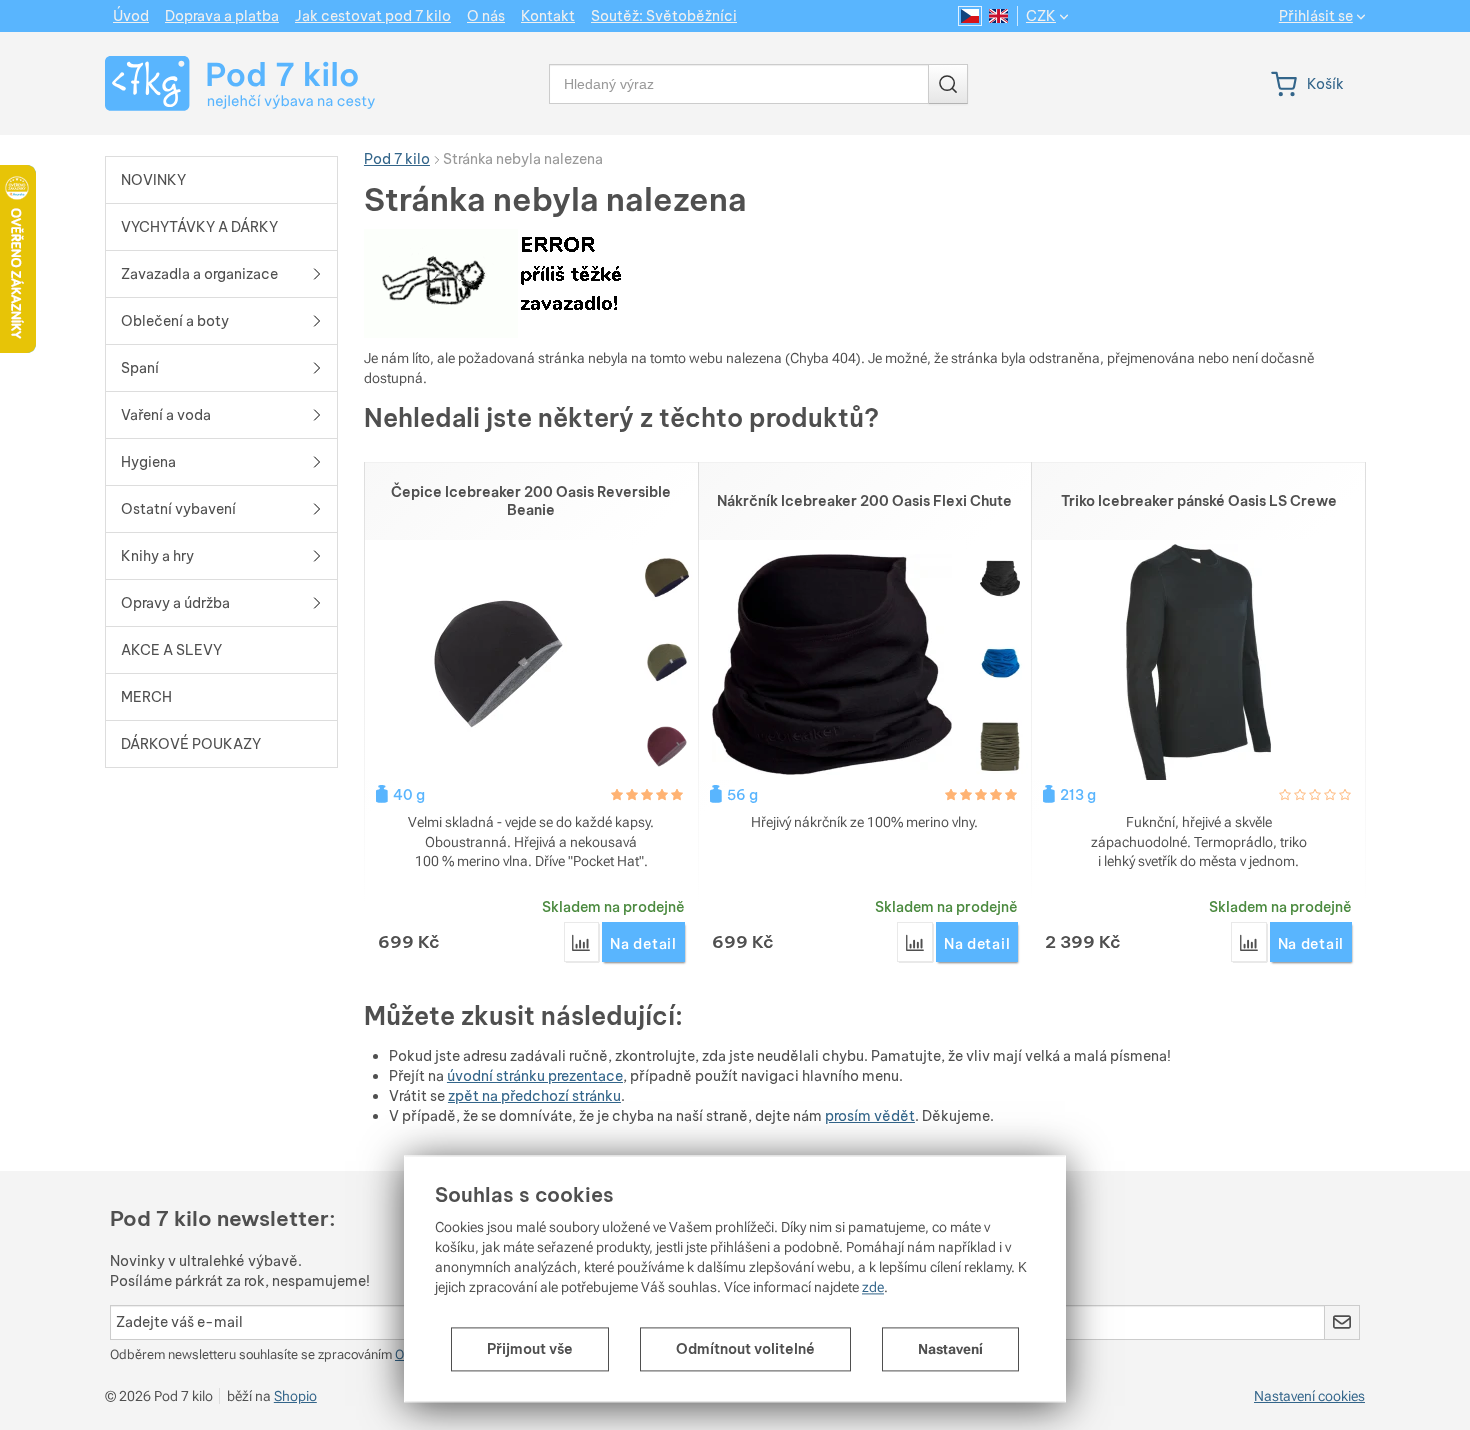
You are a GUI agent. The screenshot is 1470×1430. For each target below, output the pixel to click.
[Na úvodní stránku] (221, 83)
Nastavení (950, 1349)
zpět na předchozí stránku (534, 1096)
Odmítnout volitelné (745, 1349)
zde (873, 1287)
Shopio (295, 1396)
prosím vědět (870, 1116)
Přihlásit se (1316, 16)
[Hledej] (948, 84)
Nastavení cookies (1309, 1396)
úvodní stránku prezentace (535, 1076)
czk (1041, 16)
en (998, 16)
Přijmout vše (530, 1349)
